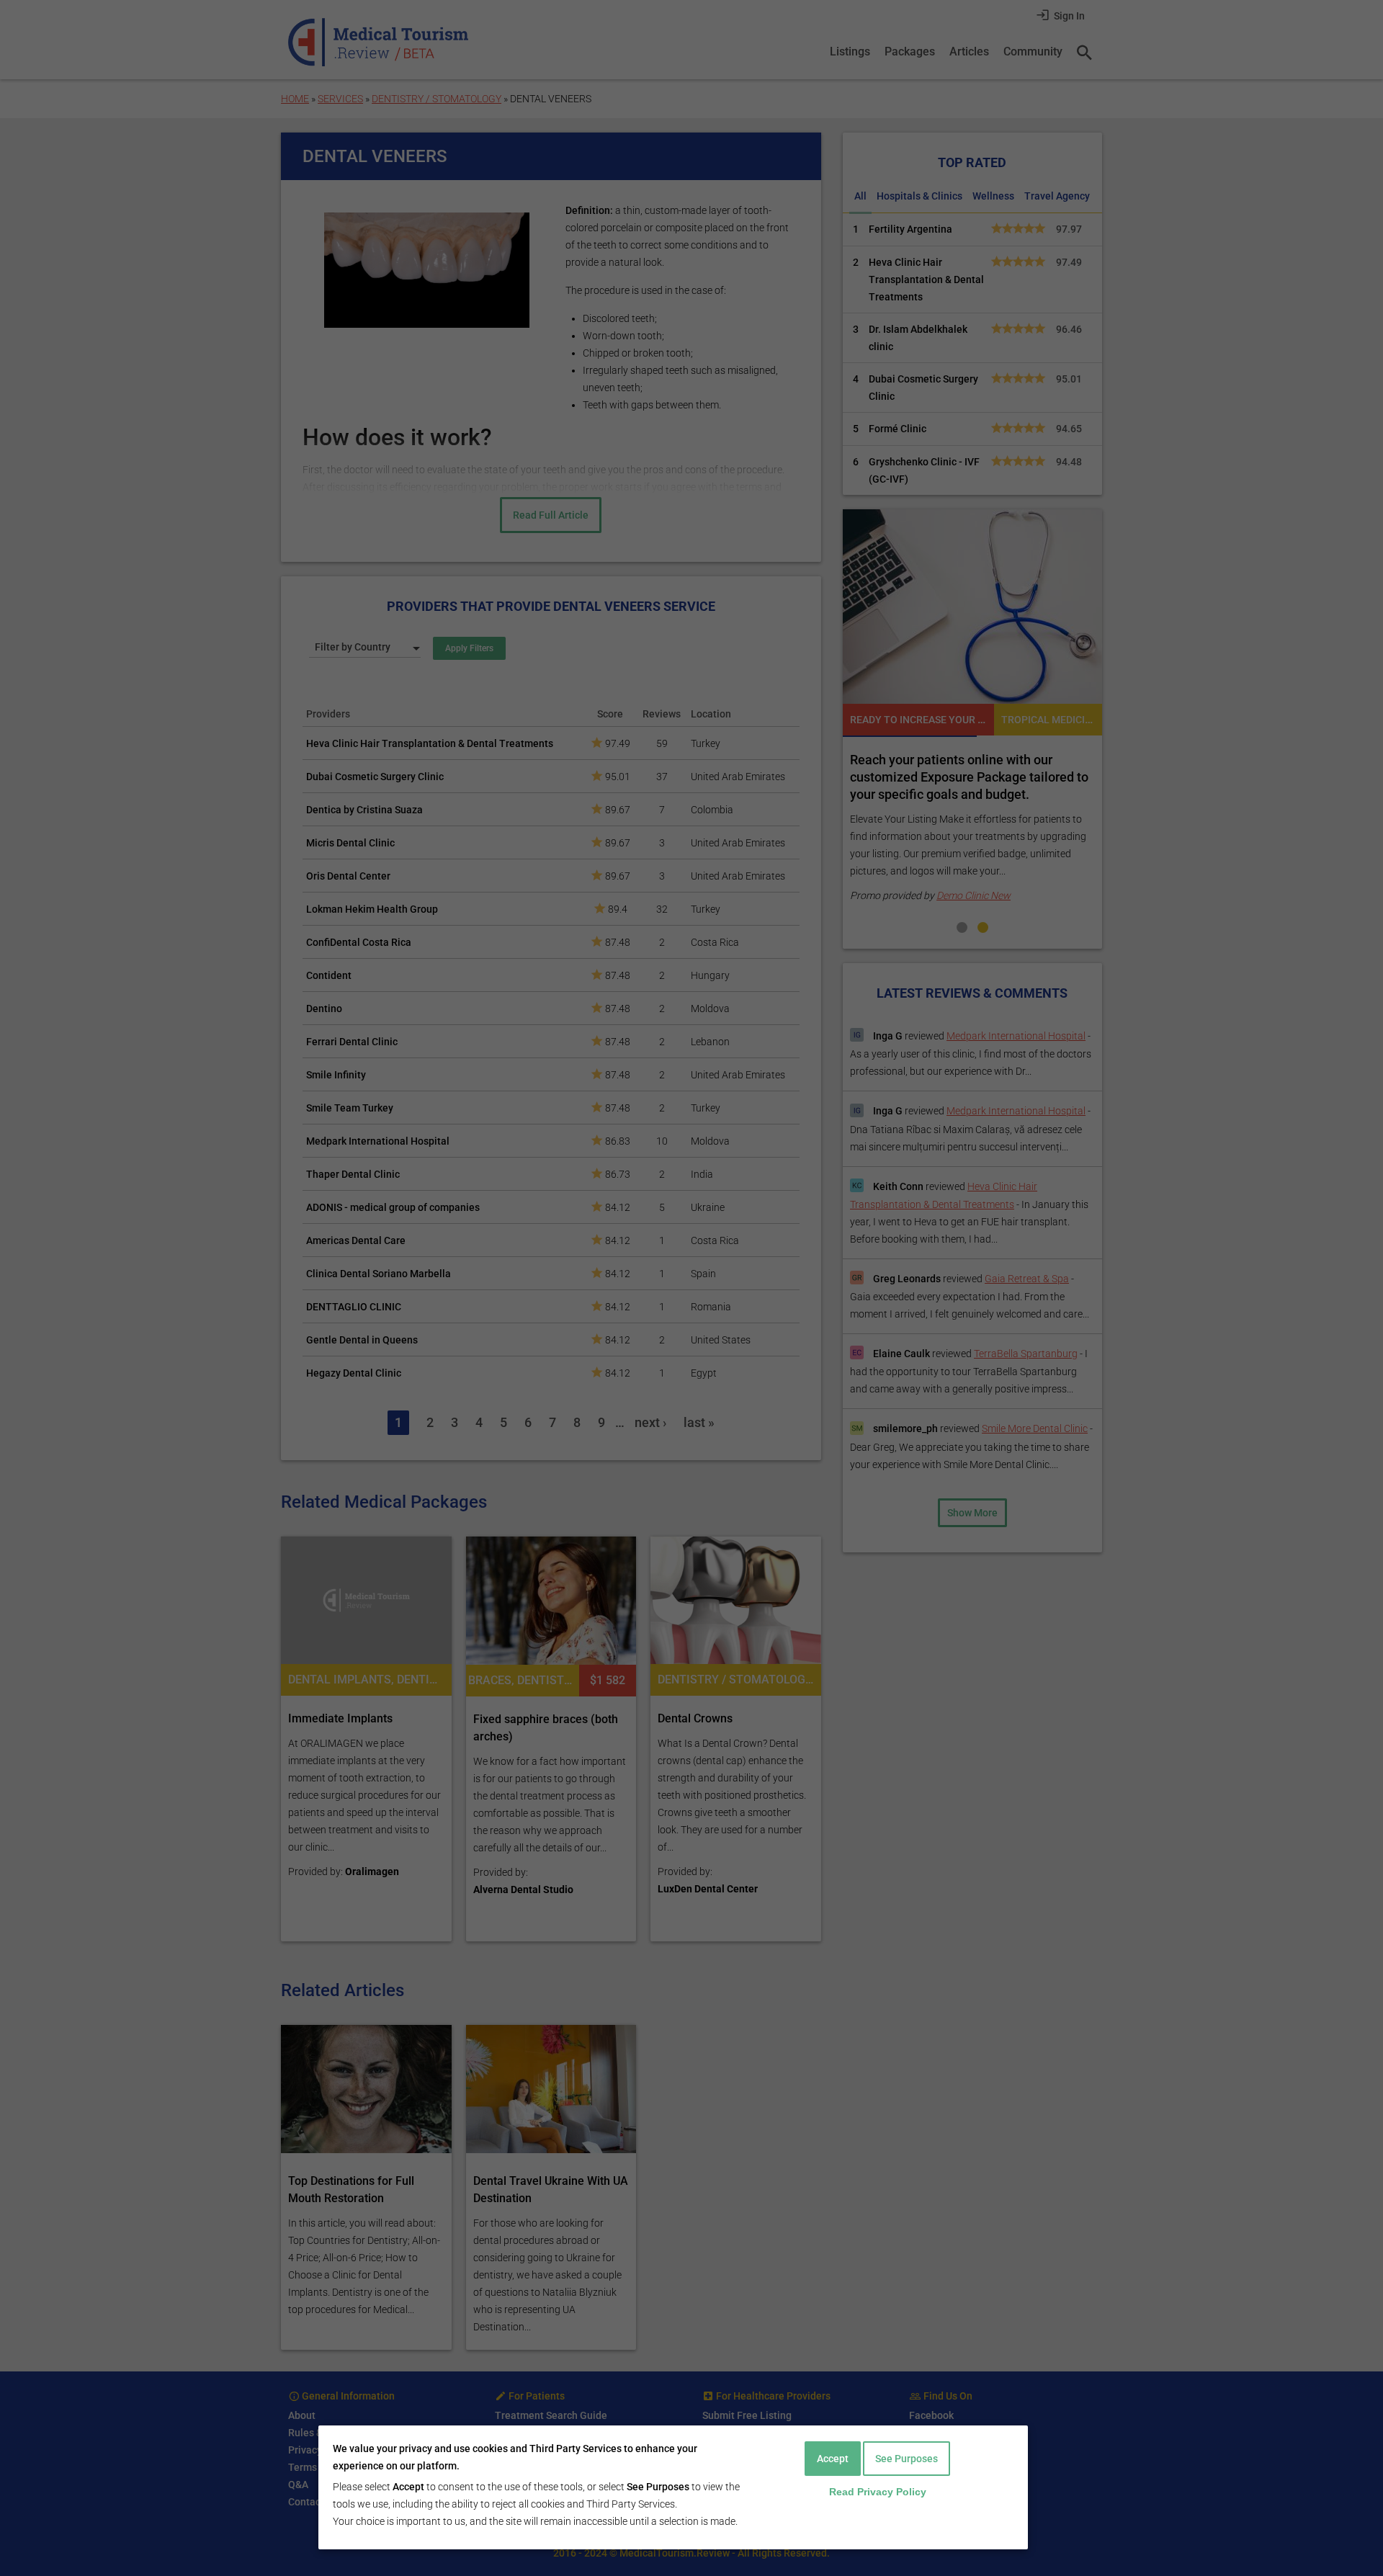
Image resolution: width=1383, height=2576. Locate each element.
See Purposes (907, 2459)
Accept (833, 2459)
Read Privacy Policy (878, 2492)
